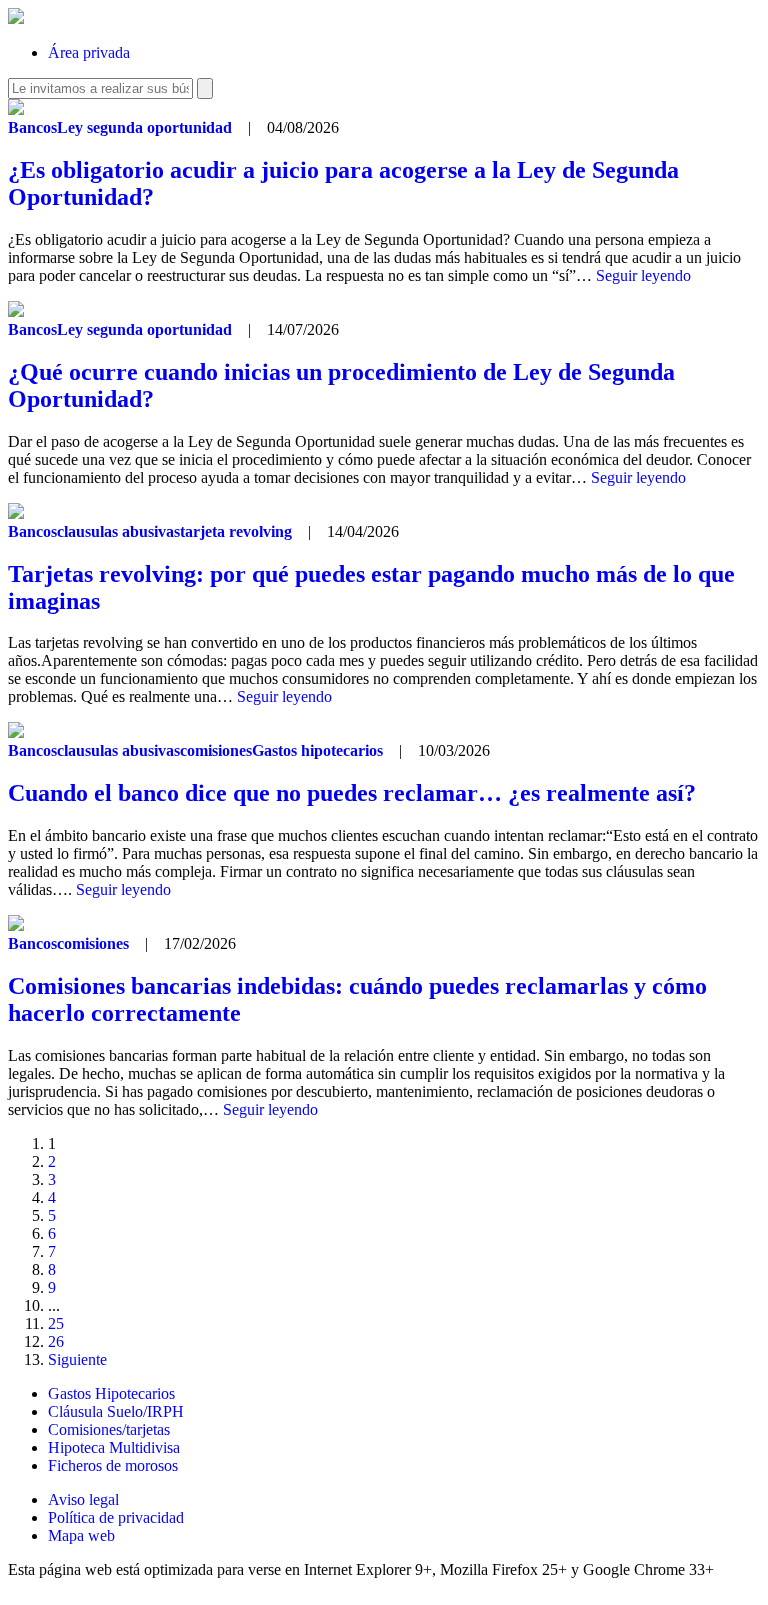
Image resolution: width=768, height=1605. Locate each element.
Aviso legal (83, 1499)
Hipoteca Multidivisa (114, 1447)
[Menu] (702, 37)
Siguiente (77, 1359)
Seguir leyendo (643, 275)
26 (56, 1341)
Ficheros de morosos (113, 1465)
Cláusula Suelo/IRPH (116, 1411)
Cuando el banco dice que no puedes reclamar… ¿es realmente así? (352, 793)
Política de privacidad (116, 1517)
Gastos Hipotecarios (111, 1393)
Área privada (89, 52)
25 (56, 1323)
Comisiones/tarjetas (109, 1429)
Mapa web (81, 1535)
